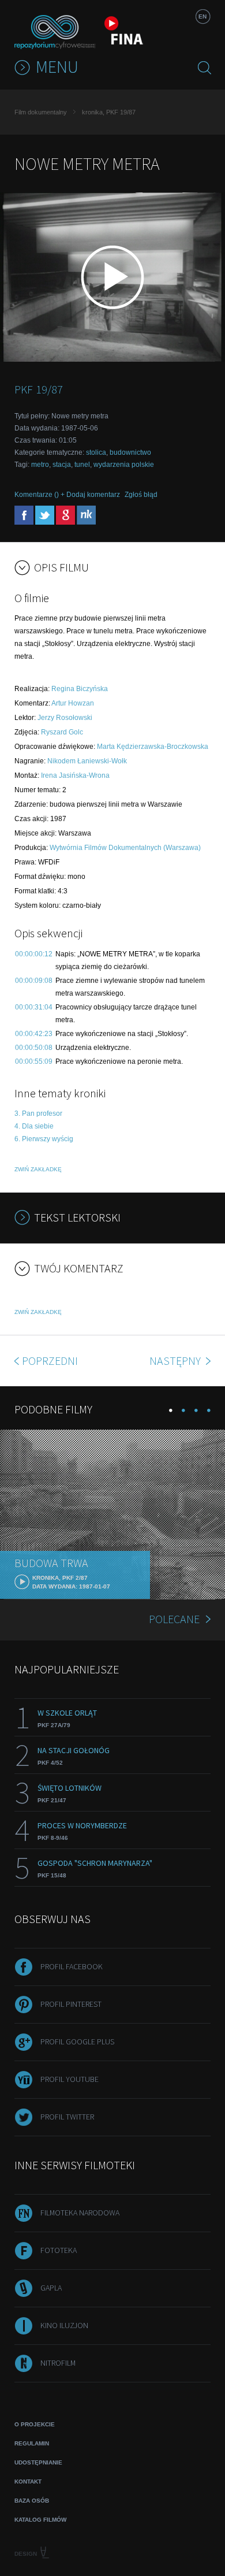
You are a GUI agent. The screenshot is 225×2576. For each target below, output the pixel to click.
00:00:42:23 (34, 1034)
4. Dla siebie (34, 1126)
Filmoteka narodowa (80, 2213)
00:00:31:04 (34, 1007)
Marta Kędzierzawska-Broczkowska (153, 747)
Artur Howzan (73, 703)
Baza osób (32, 2501)
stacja (62, 465)
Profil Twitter (67, 2117)
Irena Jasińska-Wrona (75, 775)
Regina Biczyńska (80, 689)
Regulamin (32, 2443)
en (202, 16)
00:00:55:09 (34, 1061)
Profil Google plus (77, 2042)
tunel (82, 465)
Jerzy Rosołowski (65, 718)
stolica (96, 452)
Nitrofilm (58, 2363)
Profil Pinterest (71, 2004)
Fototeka (59, 2250)
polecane (174, 1619)
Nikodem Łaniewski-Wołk (87, 761)
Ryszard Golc (62, 732)
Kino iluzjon (64, 2325)
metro (40, 465)
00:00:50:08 (34, 1048)
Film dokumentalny (41, 112)
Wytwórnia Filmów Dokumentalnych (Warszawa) (125, 848)
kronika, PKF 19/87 (109, 112)
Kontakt (28, 2482)
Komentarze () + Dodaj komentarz (67, 495)
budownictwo (130, 452)
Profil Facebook (72, 1966)
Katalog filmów (40, 2520)
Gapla (51, 2288)
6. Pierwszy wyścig (44, 1139)
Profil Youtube (70, 2079)
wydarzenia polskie (124, 465)
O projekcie (35, 2424)
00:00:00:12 (34, 954)
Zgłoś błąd (141, 495)
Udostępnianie (38, 2462)
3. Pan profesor (38, 1113)
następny (176, 1361)
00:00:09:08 (34, 981)
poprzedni (50, 1361)
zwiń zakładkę (38, 1169)
